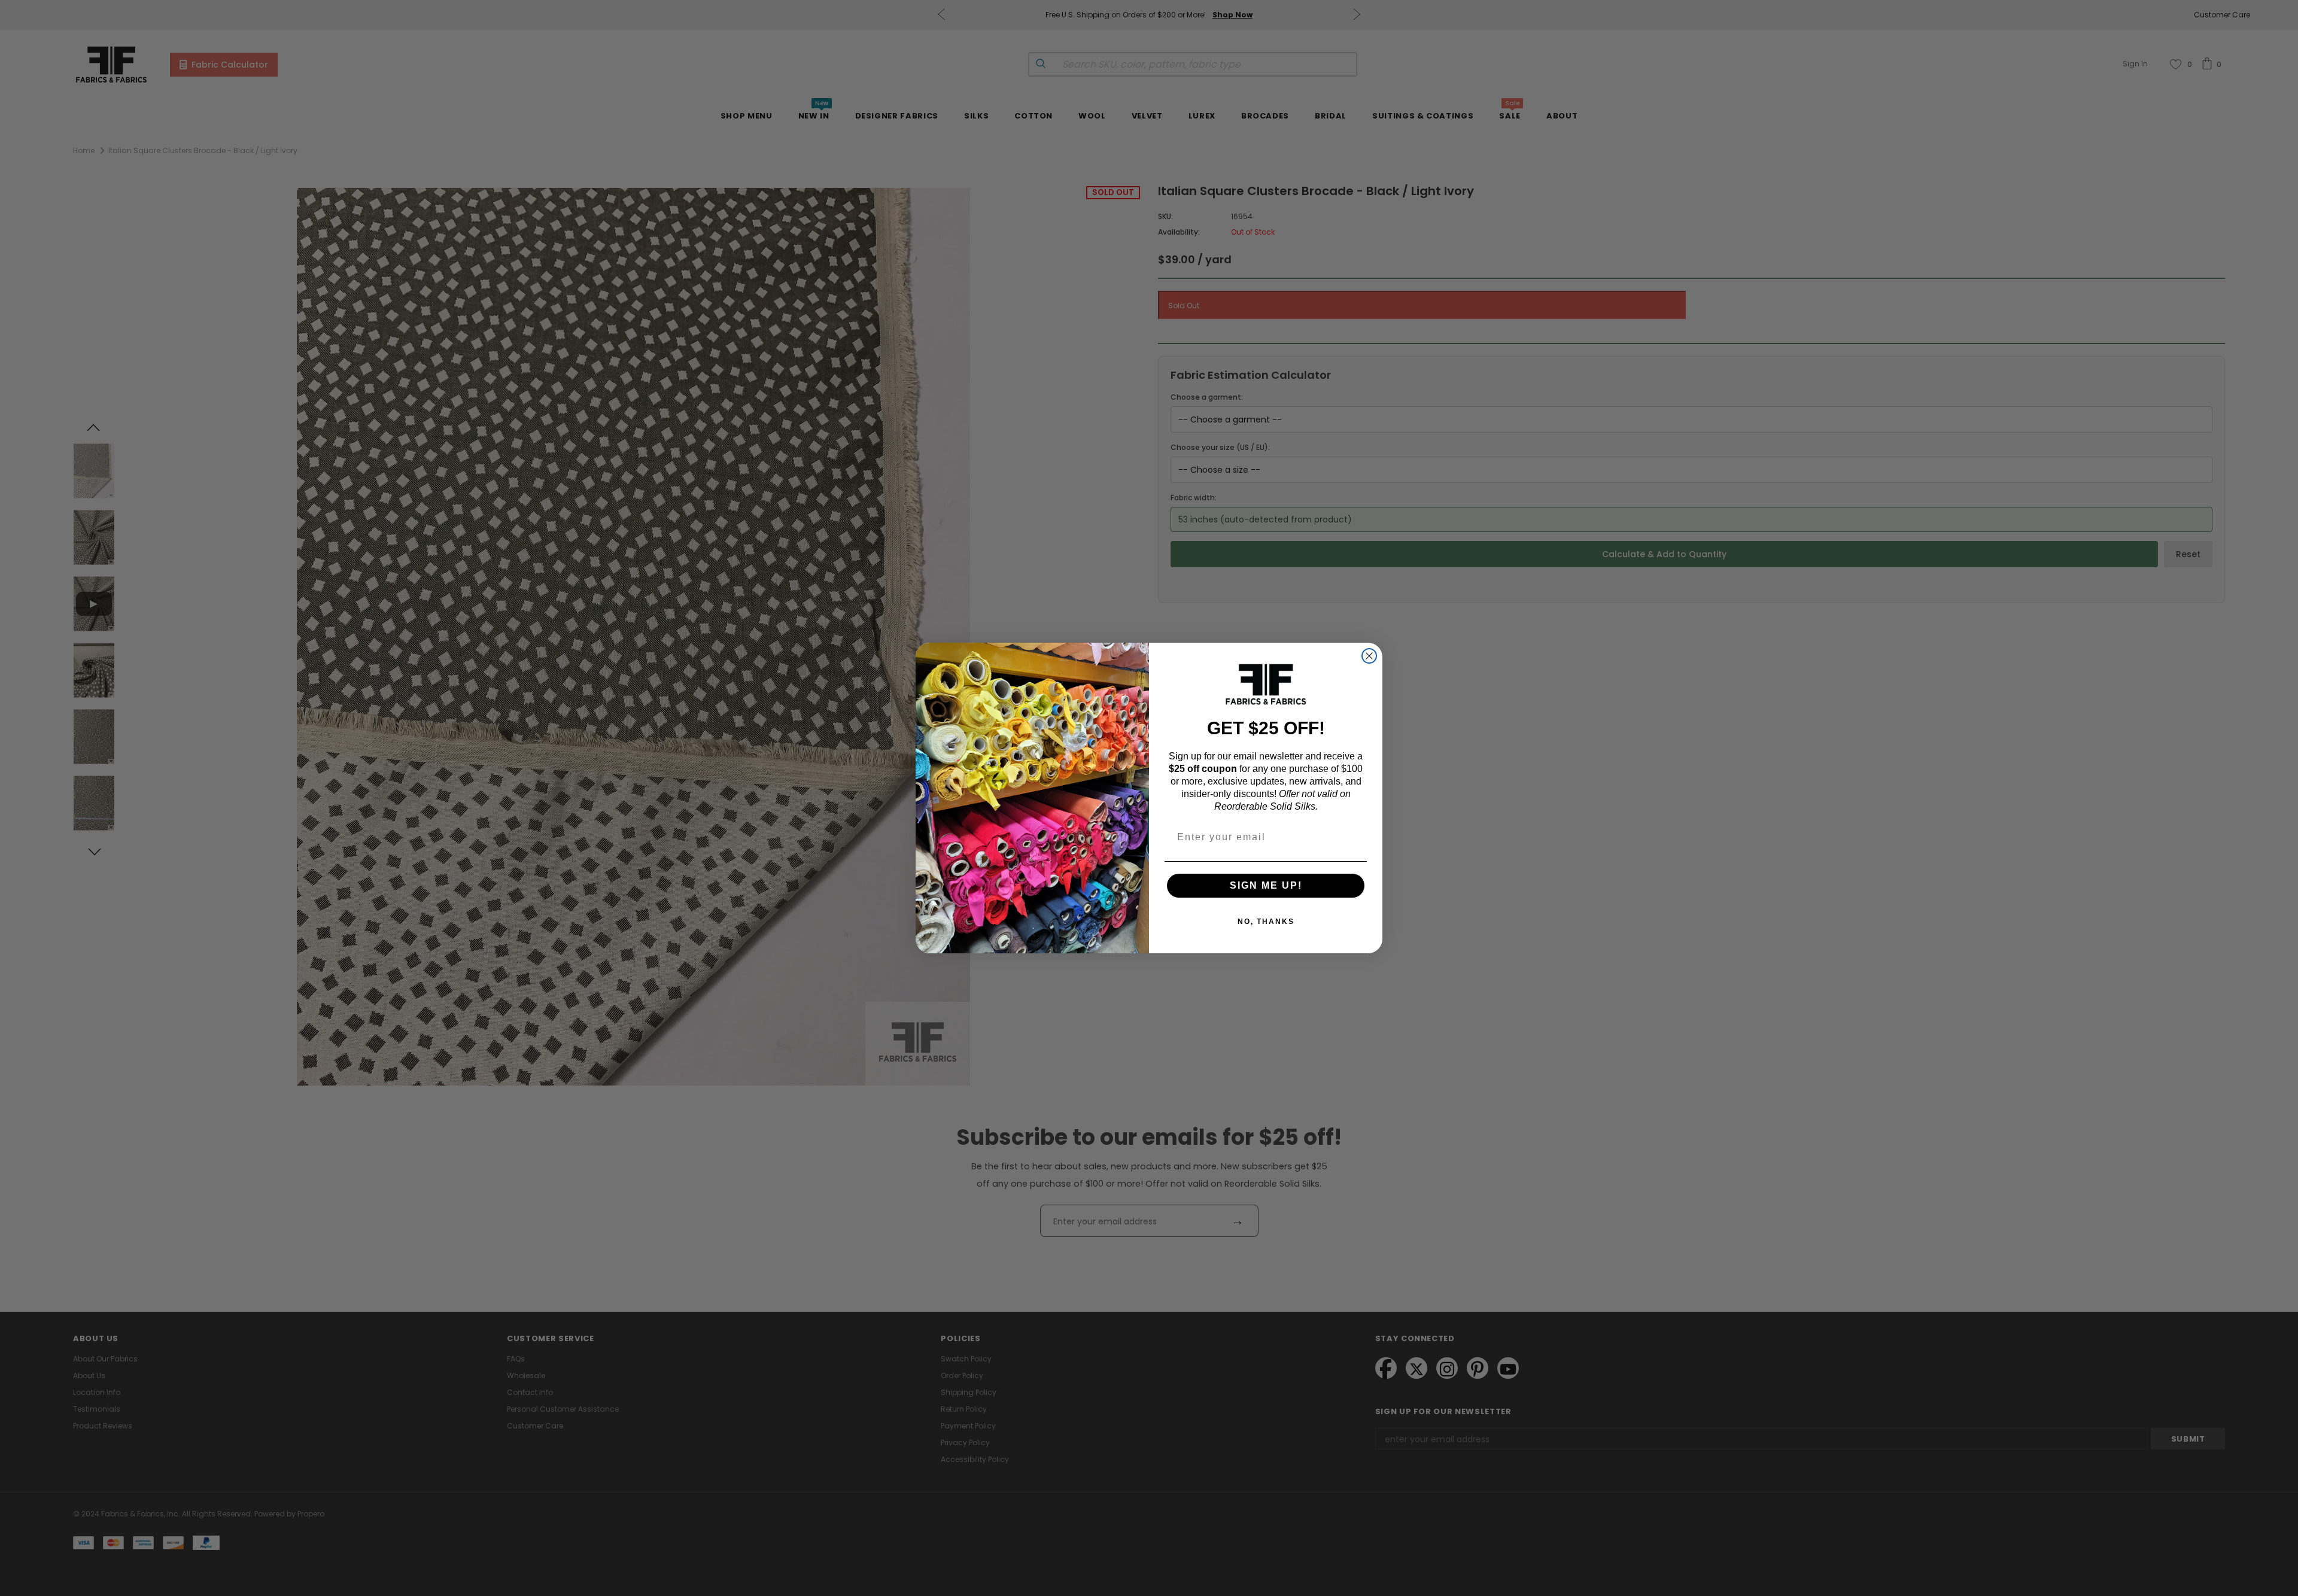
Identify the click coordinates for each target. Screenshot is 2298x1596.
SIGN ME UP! (1266, 885)
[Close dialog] (1369, 656)
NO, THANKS (1266, 922)
